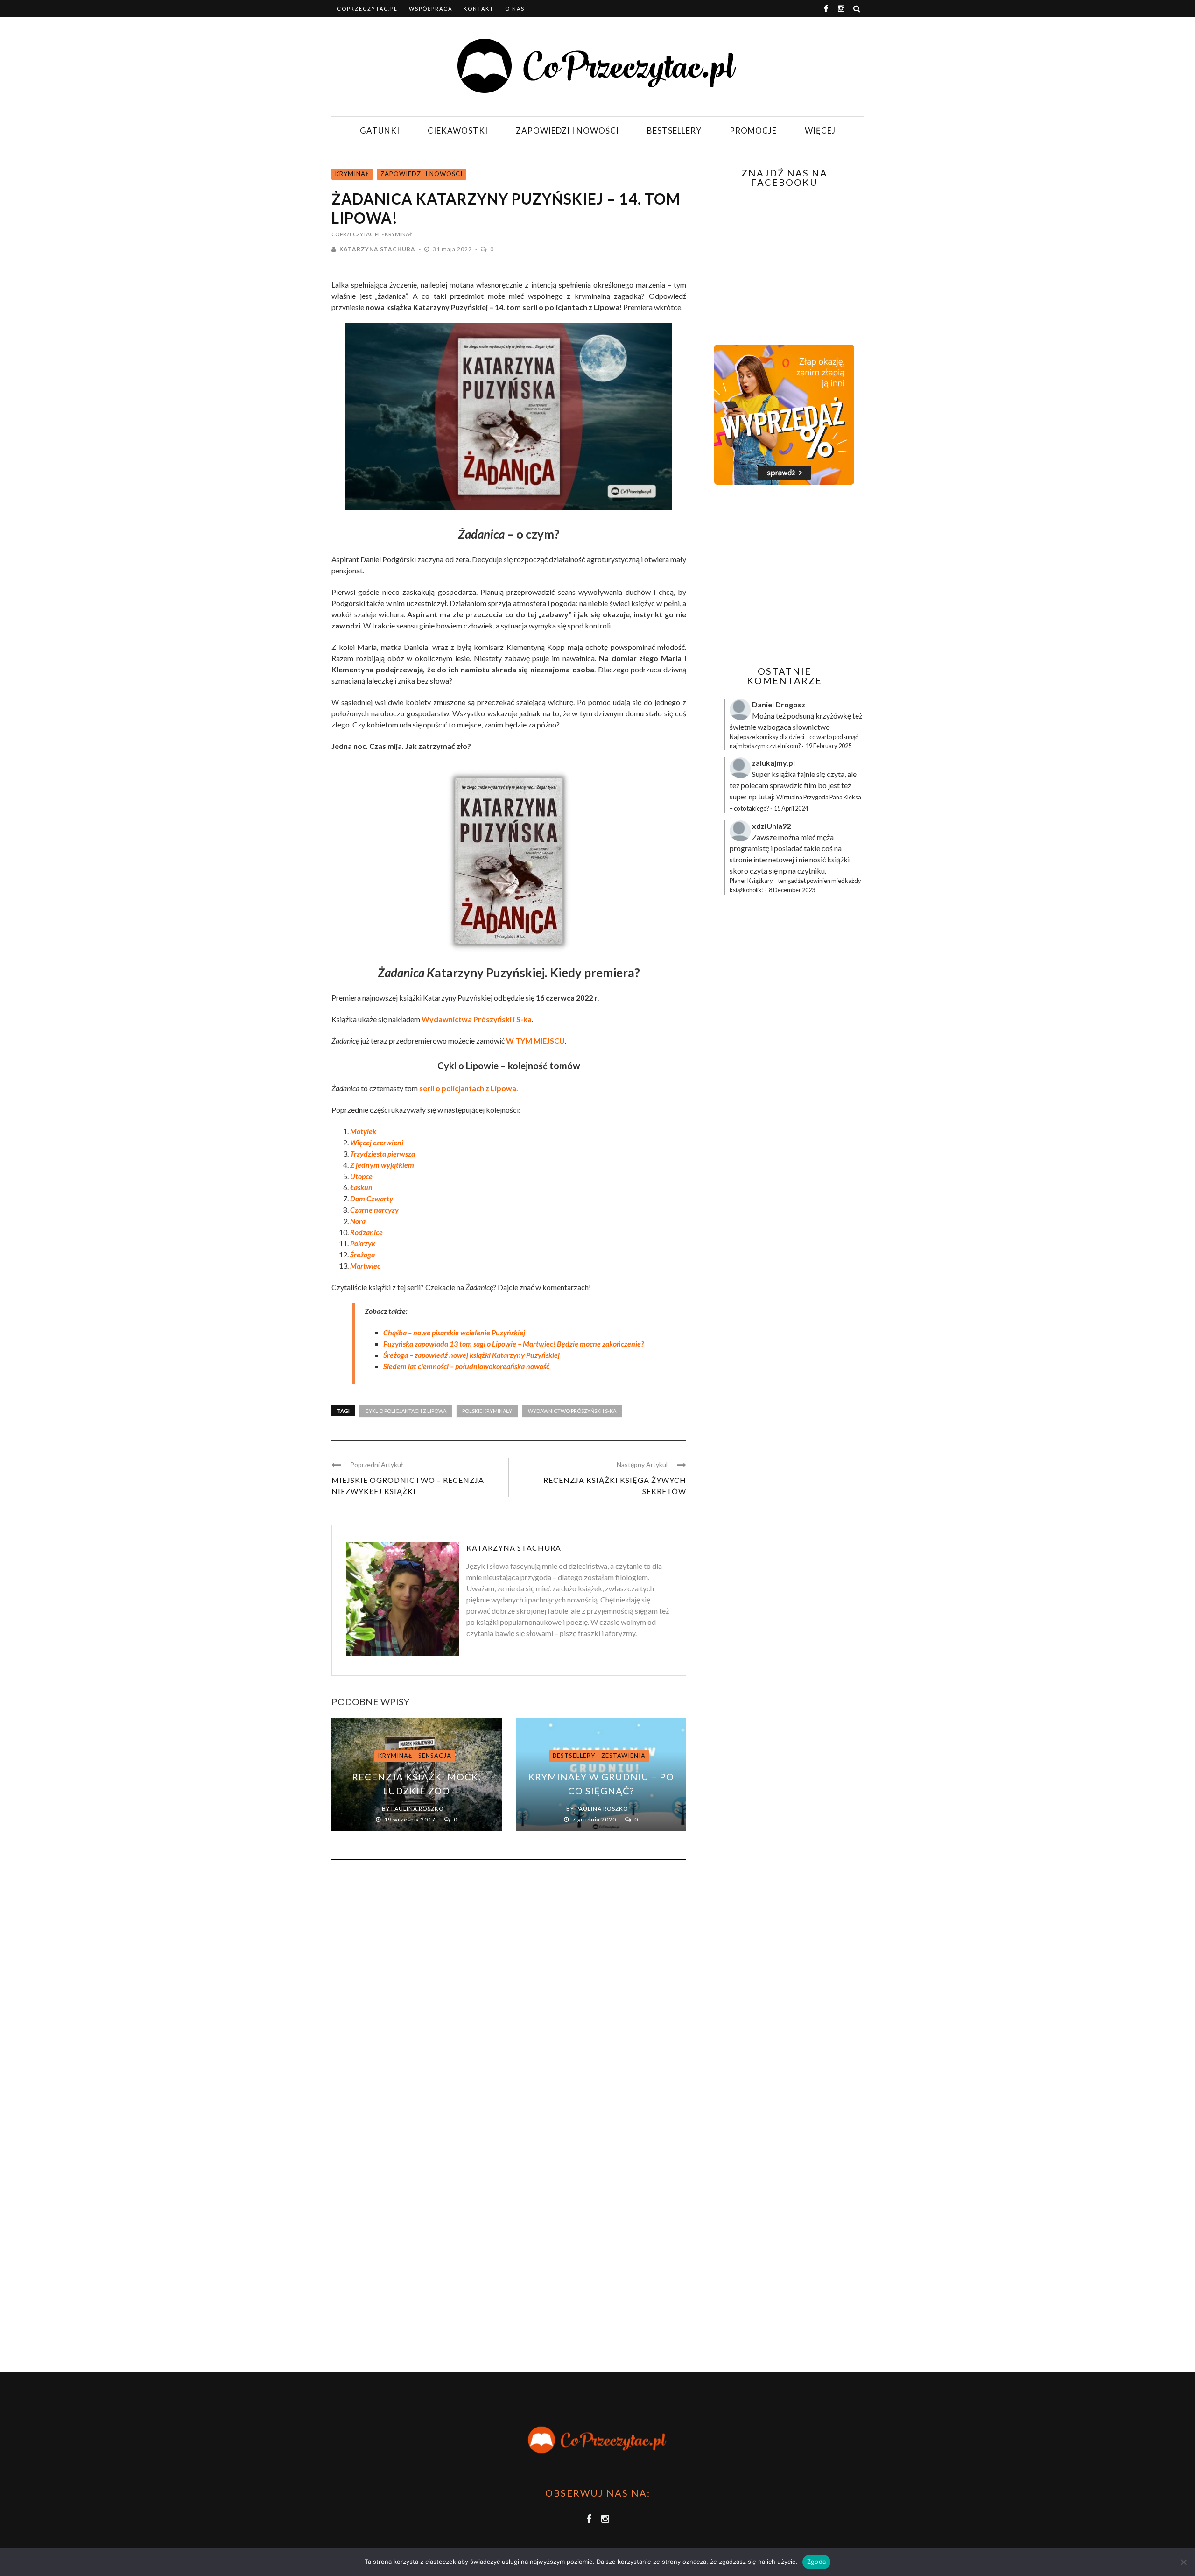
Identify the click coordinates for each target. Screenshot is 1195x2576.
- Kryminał (397, 234)
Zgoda (816, 2562)
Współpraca (431, 9)
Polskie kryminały (487, 1411)
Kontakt (479, 9)
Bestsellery (674, 131)
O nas (515, 9)
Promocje (753, 131)
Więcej (820, 131)
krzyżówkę (833, 716)
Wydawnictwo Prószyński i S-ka (572, 1411)
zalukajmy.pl (773, 763)
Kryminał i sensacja (415, 1756)
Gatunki (380, 131)
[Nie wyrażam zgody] (1183, 2562)
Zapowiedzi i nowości (567, 131)
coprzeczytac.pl (367, 9)
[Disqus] (509, 1994)
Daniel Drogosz (779, 704)
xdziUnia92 (771, 826)
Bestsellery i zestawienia (599, 1756)
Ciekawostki (458, 131)
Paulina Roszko (418, 1809)
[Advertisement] (783, 575)
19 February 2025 (829, 746)
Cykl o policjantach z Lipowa (406, 1411)
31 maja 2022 (453, 249)
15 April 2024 (791, 808)
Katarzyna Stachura (377, 249)
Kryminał (352, 174)
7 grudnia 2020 (595, 1819)
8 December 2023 (792, 890)
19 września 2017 (411, 1819)
